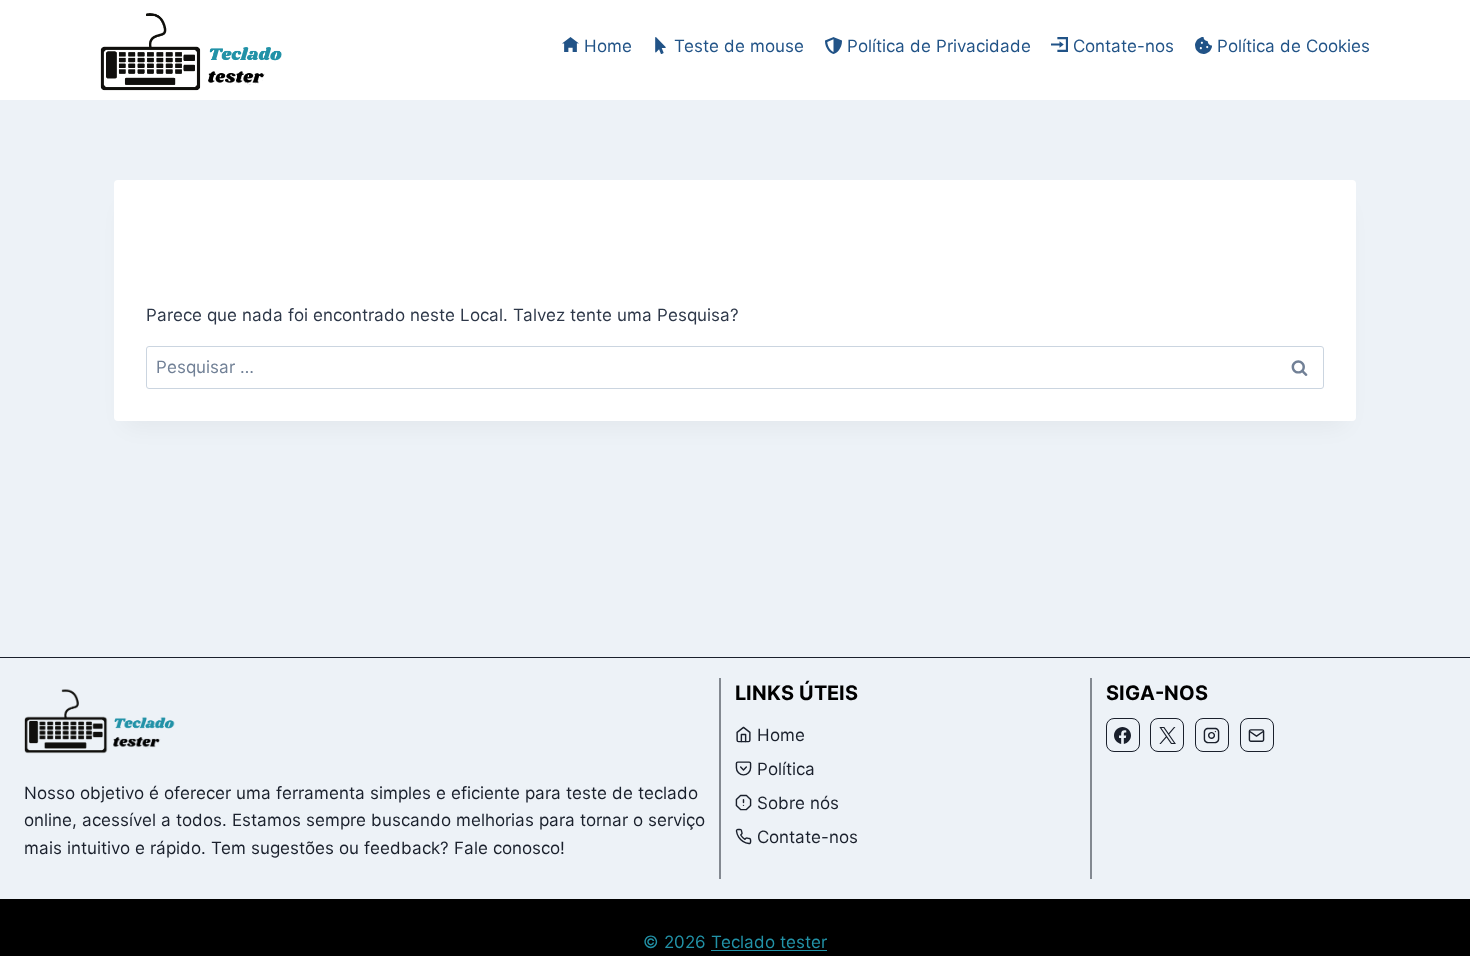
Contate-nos (1123, 46)
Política (786, 769)
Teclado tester (769, 942)
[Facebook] (1123, 735)
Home (608, 46)
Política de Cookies (1293, 46)
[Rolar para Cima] (1426, 927)
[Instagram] (1212, 735)
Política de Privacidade (939, 46)
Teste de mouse (739, 46)
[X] (1167, 735)
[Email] (1257, 735)
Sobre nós (798, 803)
